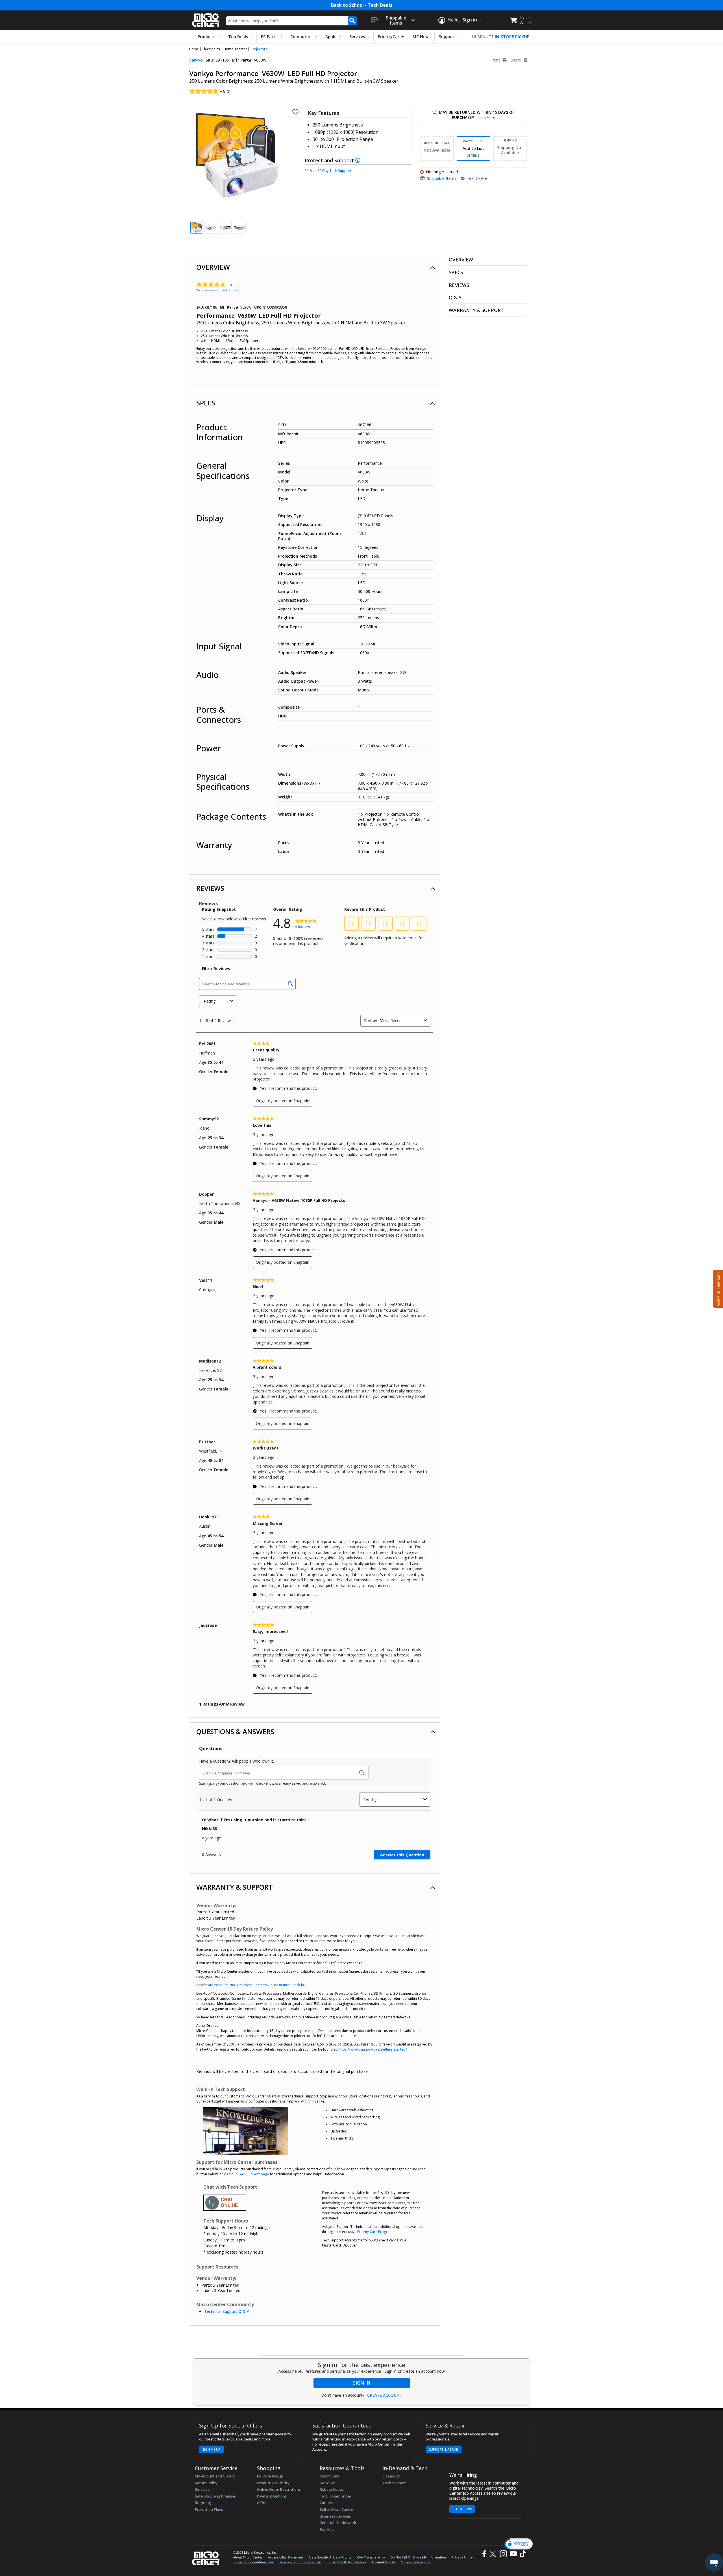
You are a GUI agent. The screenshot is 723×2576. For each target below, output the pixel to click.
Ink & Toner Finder (336, 2496)
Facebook (484, 2554)
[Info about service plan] (359, 160)
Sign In (362, 2383)
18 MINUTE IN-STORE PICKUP (500, 37)
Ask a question (234, 290)
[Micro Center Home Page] (206, 18)
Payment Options (272, 2496)
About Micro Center (248, 2557)
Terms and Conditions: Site (253, 2562)
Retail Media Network (338, 2523)
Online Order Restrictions (279, 2489)
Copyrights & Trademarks (346, 2562)
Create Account (385, 2395)
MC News (422, 37)
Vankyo (196, 60)
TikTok (522, 2554)
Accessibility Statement (286, 2557)
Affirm (262, 2503)
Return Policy (206, 2483)
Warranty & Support (235, 1887)
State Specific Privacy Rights (330, 2557)
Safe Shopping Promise (215, 2496)
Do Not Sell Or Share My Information (418, 2557)
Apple (331, 37)
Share (516, 60)
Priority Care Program (375, 2232)
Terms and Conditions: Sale (300, 2562)
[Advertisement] (362, 2343)
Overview (213, 267)
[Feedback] (717, 1288)
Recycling (203, 2503)
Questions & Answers (235, 1731)
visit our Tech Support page (247, 2174)
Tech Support (394, 2483)
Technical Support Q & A (227, 2311)
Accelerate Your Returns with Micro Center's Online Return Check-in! (251, 1985)
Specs (206, 403)
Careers (326, 2503)
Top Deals (238, 37)
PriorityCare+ (391, 37)
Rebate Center (332, 2489)
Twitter (494, 2554)
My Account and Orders (215, 2476)
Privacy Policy (462, 2557)
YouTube (513, 2554)
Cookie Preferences (415, 2562)
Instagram (503, 2554)
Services (357, 37)
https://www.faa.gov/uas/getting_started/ (373, 2049)
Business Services (335, 2516)
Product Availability (273, 2483)
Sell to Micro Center (337, 2509)
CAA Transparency (371, 2557)
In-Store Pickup (270, 2476)
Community (329, 2476)
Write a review (207, 290)
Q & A (455, 297)
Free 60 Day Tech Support (330, 171)
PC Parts (269, 37)
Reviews (210, 888)
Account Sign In (383, 2562)
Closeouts (391, 2476)
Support (447, 37)
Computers (301, 37)
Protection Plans (209, 2509)
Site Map (327, 2529)
